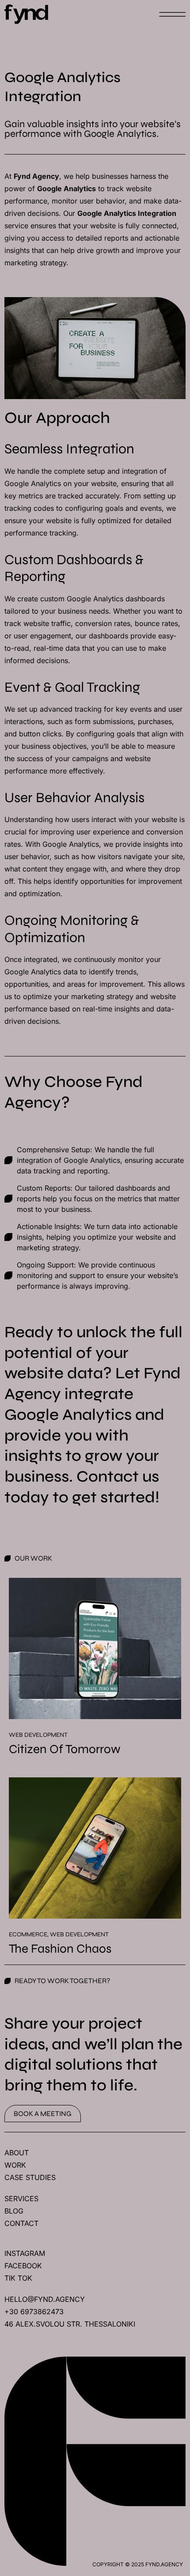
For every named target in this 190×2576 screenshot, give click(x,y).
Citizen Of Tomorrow (65, 1749)
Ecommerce (28, 1934)
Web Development (38, 1735)
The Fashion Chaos (60, 1949)
